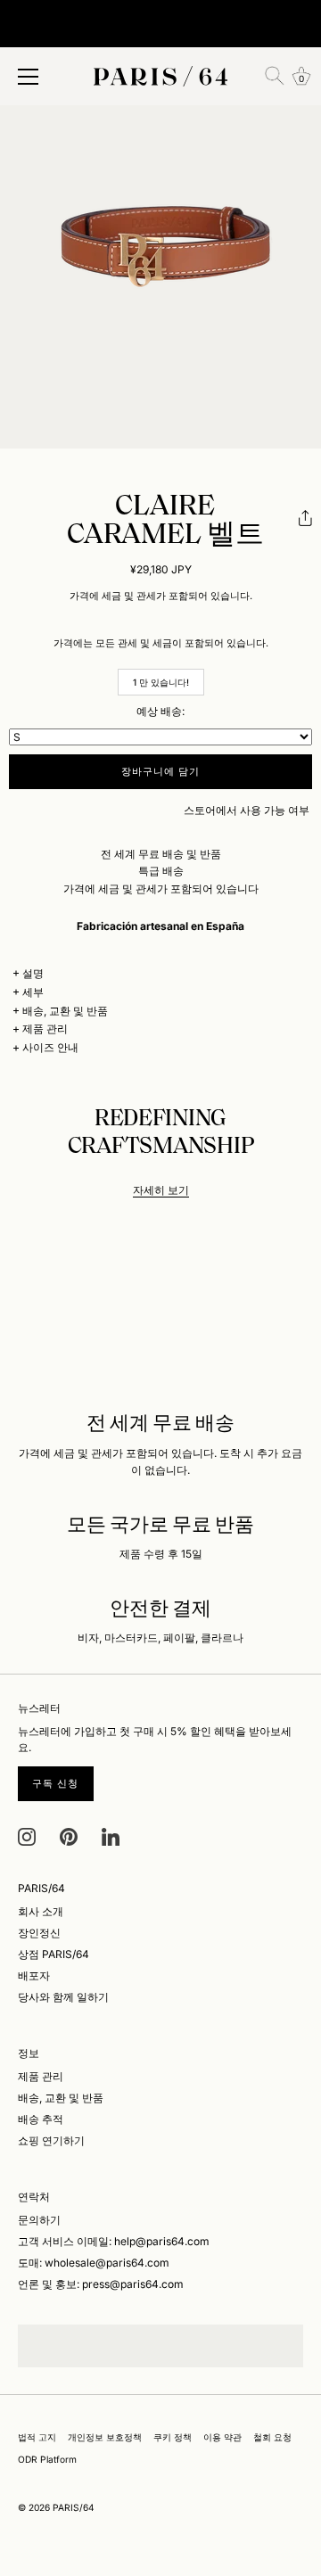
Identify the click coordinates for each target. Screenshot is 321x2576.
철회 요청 (272, 2437)
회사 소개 (41, 1911)
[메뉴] (29, 77)
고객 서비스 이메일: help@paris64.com (114, 2241)
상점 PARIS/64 (53, 1954)
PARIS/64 (74, 2507)
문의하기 (39, 2220)
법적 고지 (37, 2437)
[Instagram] (27, 1835)
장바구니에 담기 (161, 771)
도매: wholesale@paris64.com (94, 2263)
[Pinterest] (69, 1835)
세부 (33, 992)
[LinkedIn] (111, 1835)
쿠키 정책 (173, 2437)
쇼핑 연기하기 (51, 2140)
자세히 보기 (161, 1190)
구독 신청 (56, 1783)
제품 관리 (45, 1029)
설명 (33, 973)
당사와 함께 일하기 (63, 1997)
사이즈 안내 (50, 1047)
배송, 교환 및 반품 (65, 1011)
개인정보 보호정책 (105, 2437)
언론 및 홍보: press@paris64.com (101, 2284)
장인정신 (39, 1933)
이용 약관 (222, 2437)
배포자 (34, 1975)
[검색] (275, 76)
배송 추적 (41, 2119)
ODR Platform (47, 2459)
